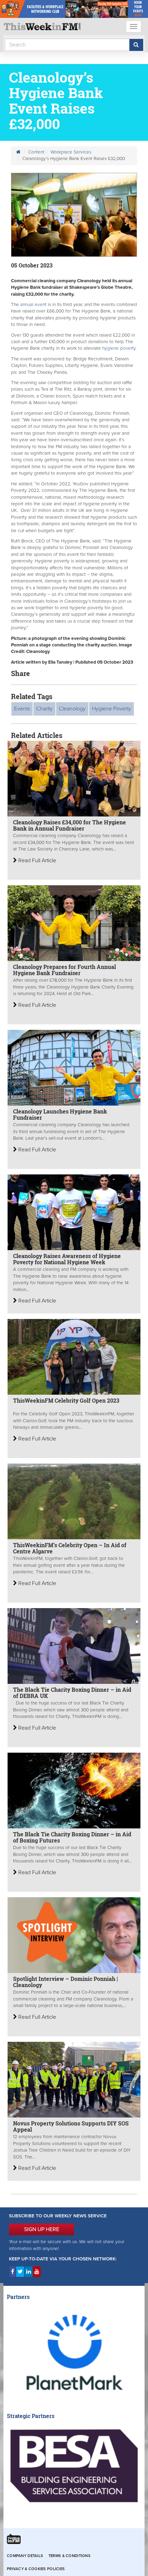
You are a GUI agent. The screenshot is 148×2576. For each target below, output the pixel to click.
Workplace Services (71, 152)
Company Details (25, 2556)
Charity (44, 709)
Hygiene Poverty (112, 709)
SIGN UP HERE (42, 2229)
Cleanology (72, 709)
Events (22, 709)
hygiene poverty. (119, 348)
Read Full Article (36, 861)
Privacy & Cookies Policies (36, 2569)
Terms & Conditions (70, 2556)
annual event (33, 305)
